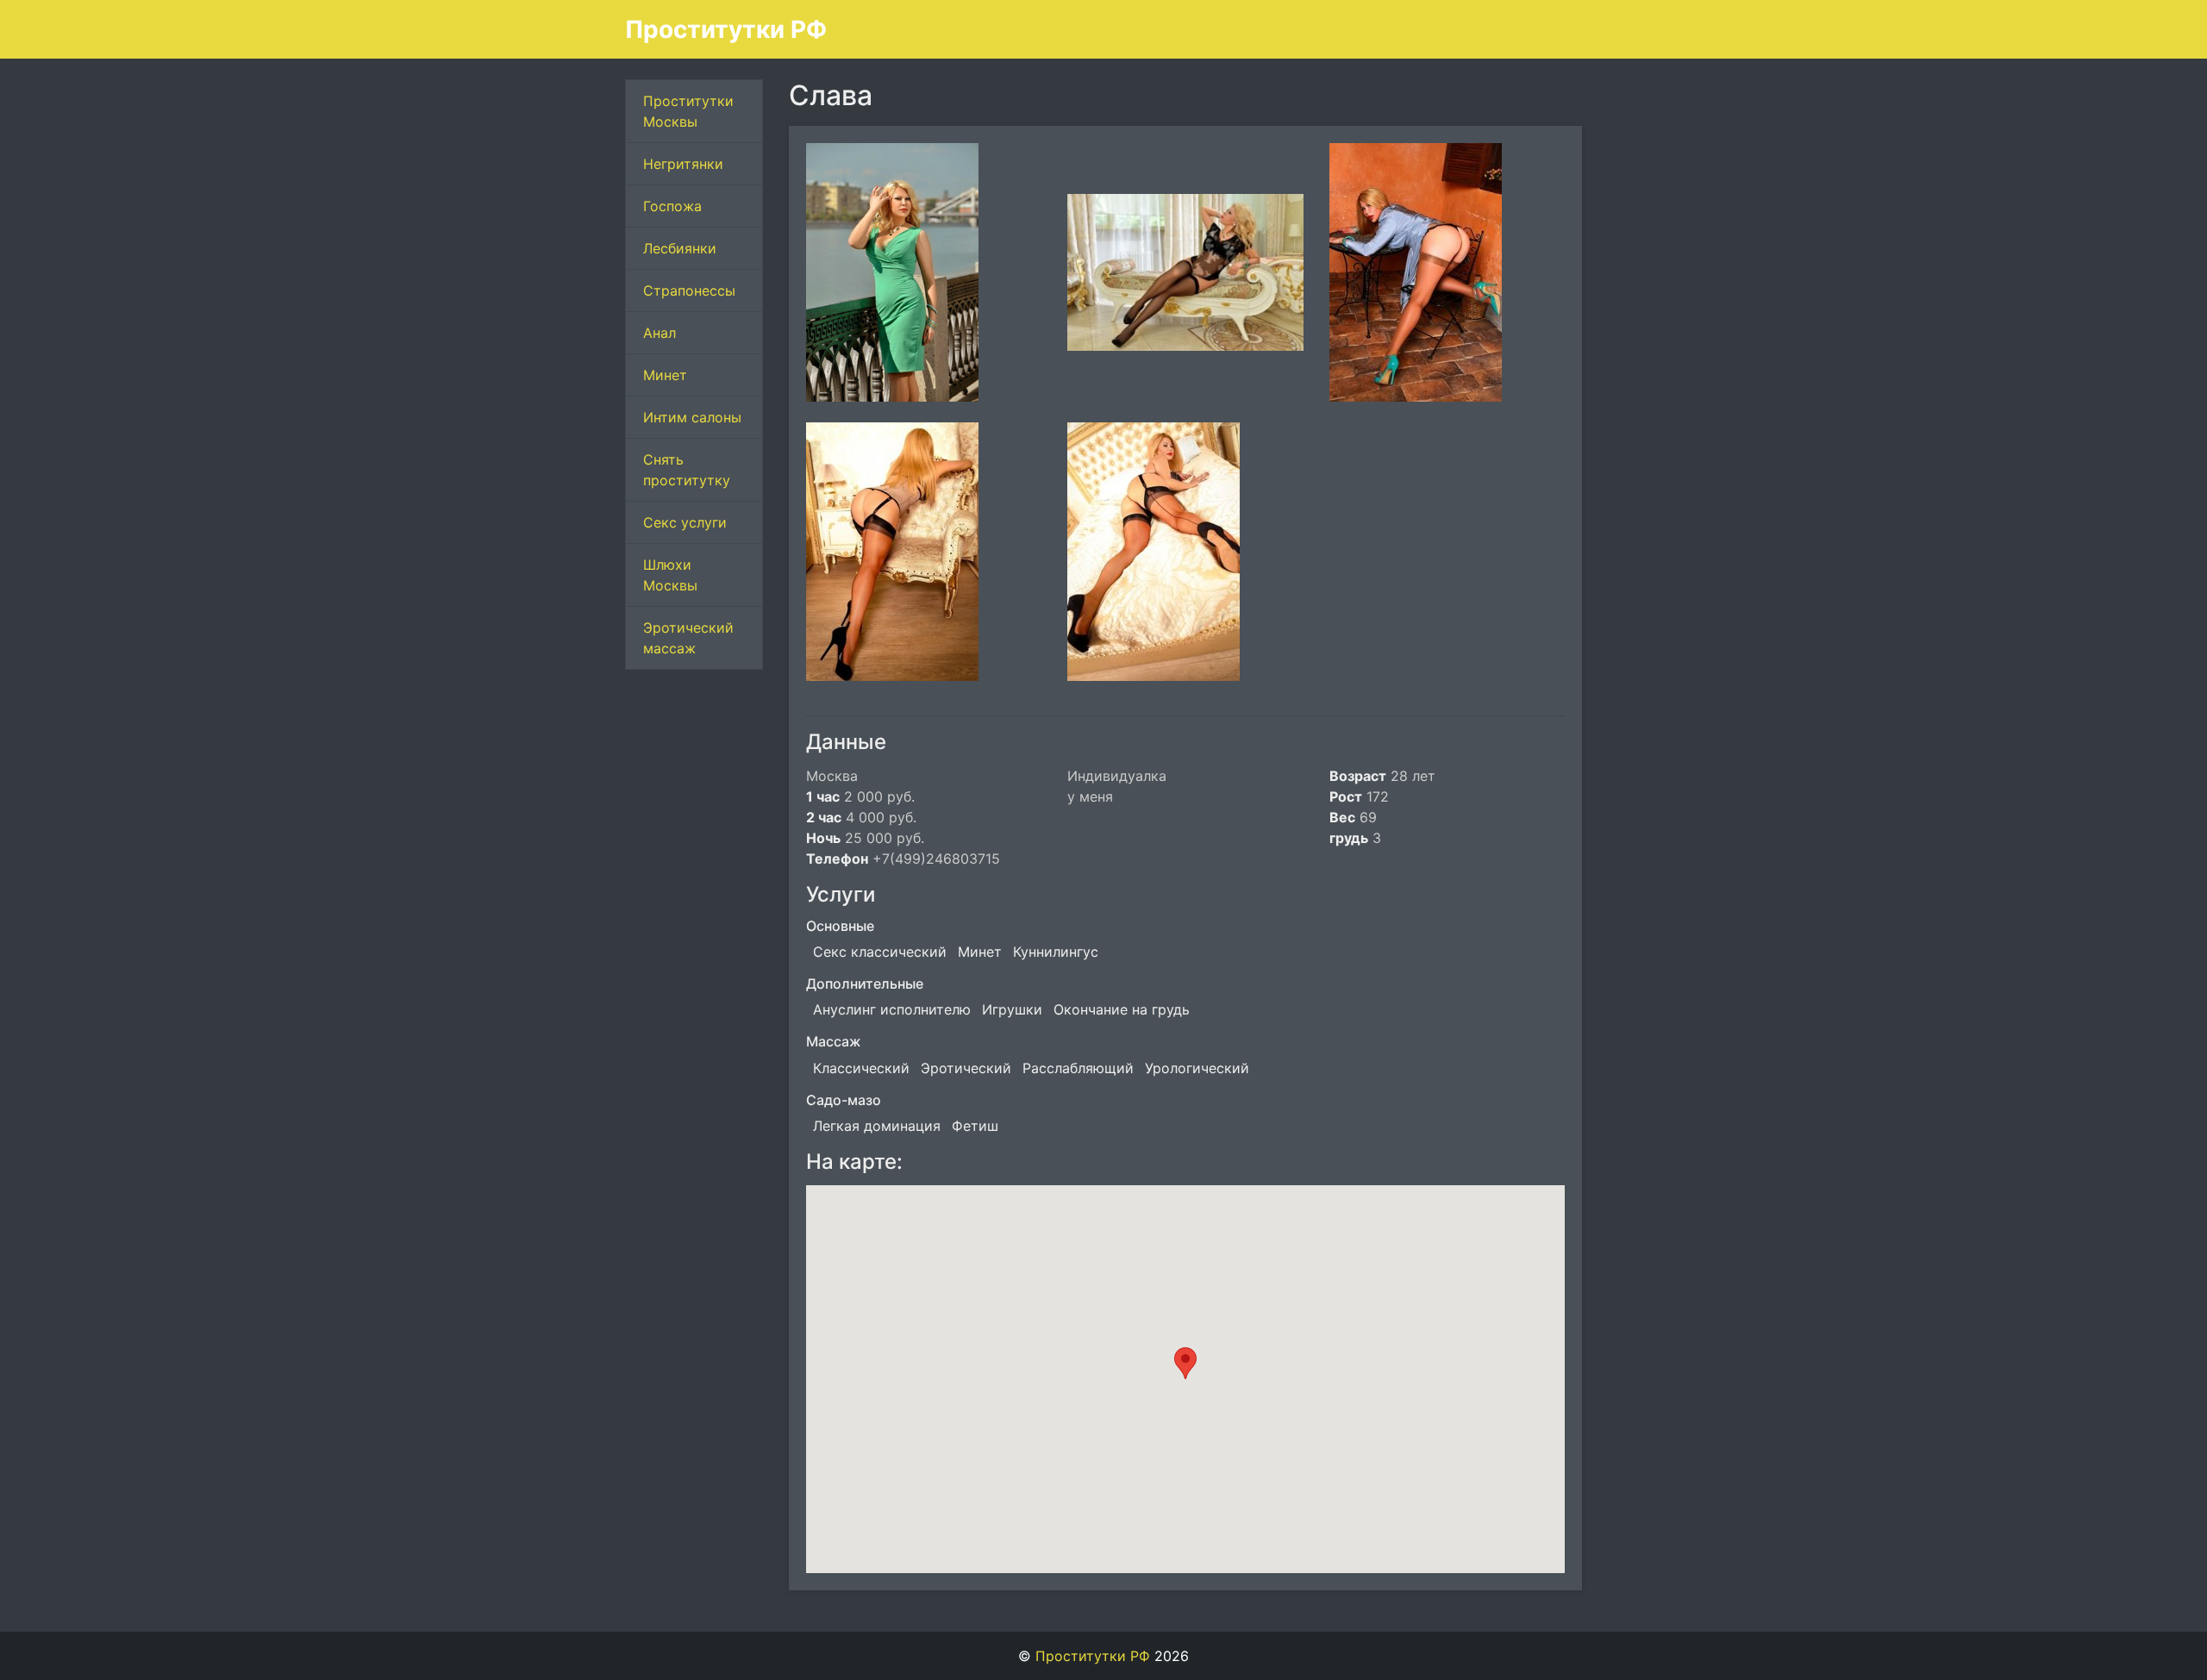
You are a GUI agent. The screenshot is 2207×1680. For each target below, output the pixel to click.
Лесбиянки (680, 248)
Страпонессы (689, 290)
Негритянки (683, 164)
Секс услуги (685, 522)
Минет (665, 375)
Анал (660, 333)
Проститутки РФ (726, 29)
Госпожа (672, 206)
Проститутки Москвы (688, 111)
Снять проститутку (687, 470)
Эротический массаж (688, 638)
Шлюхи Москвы (670, 575)
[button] (1185, 1363)
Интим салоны (692, 417)
